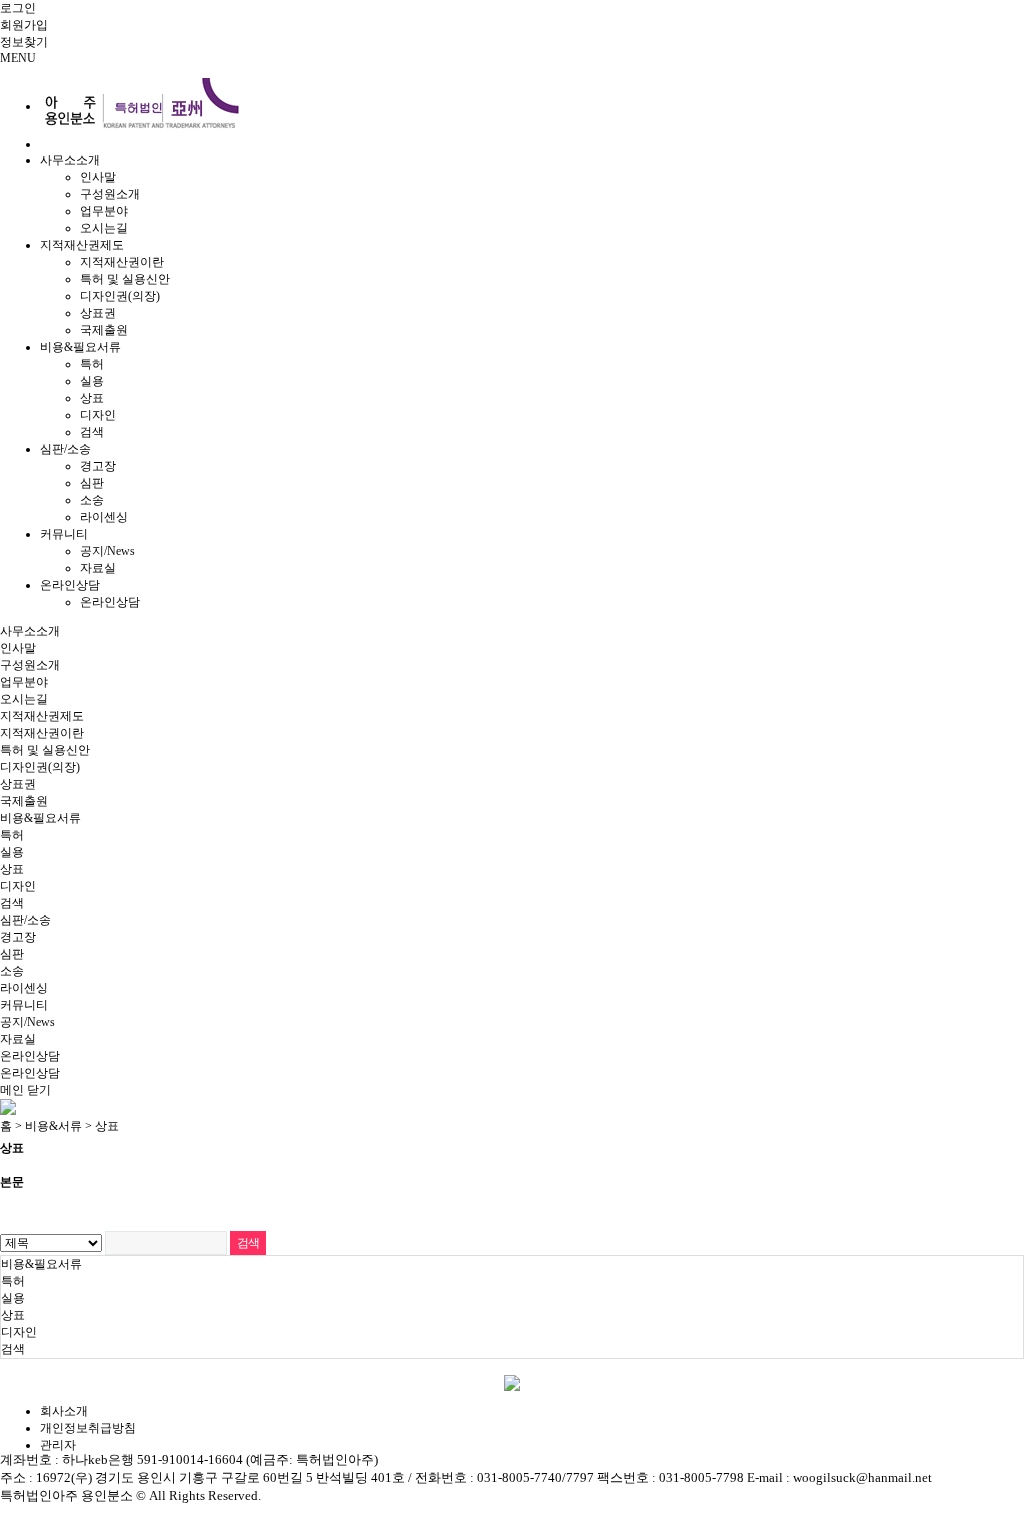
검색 (92, 432)
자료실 (98, 568)
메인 (12, 1090)
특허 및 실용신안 (125, 279)
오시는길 (104, 228)
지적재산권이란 (122, 262)
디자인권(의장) (120, 296)
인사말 (98, 177)
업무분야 (104, 211)
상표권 (98, 313)
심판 (92, 483)
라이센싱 (104, 517)
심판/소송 (65, 449)
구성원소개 (110, 194)
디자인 (98, 415)
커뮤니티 (64, 534)
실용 (92, 381)
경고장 (98, 466)
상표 (92, 398)
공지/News (107, 551)
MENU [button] (18, 58)
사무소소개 (70, 160)
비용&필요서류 (80, 347)
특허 (92, 364)
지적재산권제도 (82, 245)
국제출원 (104, 330)
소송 (92, 500)
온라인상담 (70, 585)
